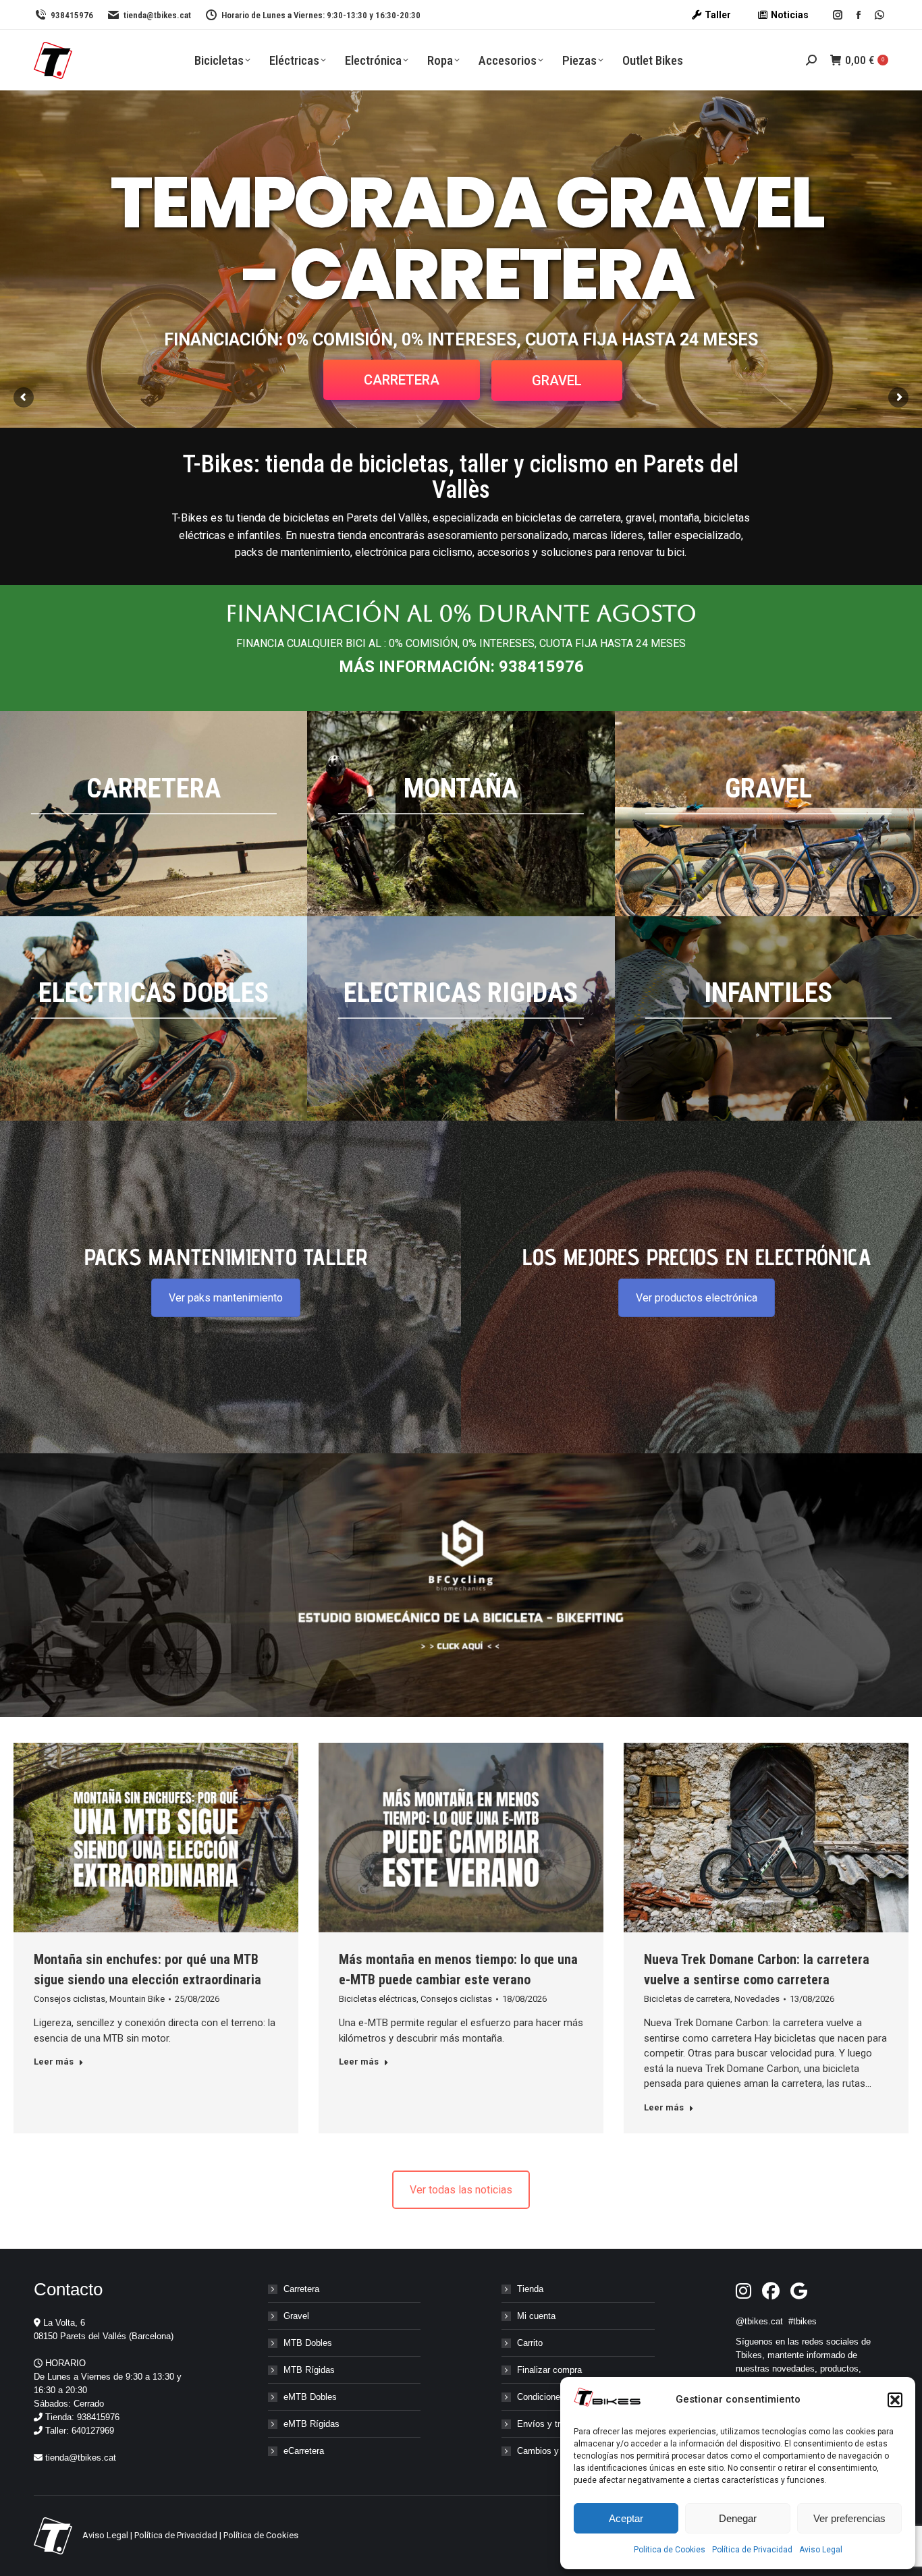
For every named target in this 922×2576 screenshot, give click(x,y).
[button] (895, 2400)
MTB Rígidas (309, 2370)
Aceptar (626, 2518)
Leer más (54, 2062)
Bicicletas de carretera (687, 1999)
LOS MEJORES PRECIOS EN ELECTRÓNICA (697, 1257)
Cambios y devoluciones (565, 2451)
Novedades (757, 1999)
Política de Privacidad (752, 2550)
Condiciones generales (561, 2397)
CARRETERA (402, 380)
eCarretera (304, 2451)
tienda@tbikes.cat (157, 15)
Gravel (296, 2316)
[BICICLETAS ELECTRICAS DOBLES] (154, 1019)
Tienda (530, 2289)
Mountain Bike (137, 1999)
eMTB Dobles (310, 2397)
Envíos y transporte (555, 2424)
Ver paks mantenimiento (226, 1298)
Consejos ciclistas (70, 1999)
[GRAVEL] (768, 814)
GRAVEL (557, 381)
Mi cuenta (536, 2316)
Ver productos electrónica (697, 1298)
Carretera (301, 2289)
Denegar (738, 2518)
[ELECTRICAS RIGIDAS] (461, 1019)
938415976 (72, 15)
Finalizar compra (549, 2370)
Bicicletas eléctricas (378, 1999)
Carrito (530, 2343)
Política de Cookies (261, 2535)
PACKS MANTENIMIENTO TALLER (226, 1257)
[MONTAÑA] (461, 814)
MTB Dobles (308, 2343)
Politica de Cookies (670, 2550)
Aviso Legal (821, 2550)
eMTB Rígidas (311, 2424)
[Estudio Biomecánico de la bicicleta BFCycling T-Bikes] (461, 1585)
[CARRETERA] (154, 814)
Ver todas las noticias (461, 2190)
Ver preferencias (849, 2518)
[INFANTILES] (768, 1019)
